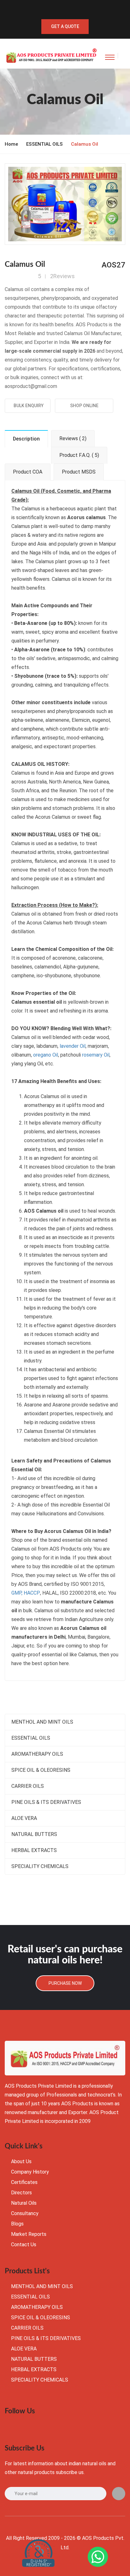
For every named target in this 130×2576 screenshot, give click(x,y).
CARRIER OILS (28, 1786)
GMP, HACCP (26, 1593)
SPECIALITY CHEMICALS (40, 1866)
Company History (30, 2172)
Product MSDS (79, 472)
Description (26, 439)
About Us (21, 2161)
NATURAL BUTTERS (34, 1834)
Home (11, 144)
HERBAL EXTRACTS (34, 1850)
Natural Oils (24, 2203)
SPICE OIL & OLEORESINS (41, 1770)
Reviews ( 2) (73, 438)
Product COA (28, 472)
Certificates (24, 2182)
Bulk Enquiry (28, 406)
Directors (21, 2193)
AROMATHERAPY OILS (37, 1754)
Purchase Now (65, 1983)
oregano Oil (46, 1055)
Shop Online (84, 406)
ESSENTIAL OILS (44, 144)
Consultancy (25, 2213)
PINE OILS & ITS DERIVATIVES (46, 1802)
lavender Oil (73, 1046)
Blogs (17, 2224)
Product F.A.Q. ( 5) (79, 455)
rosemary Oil (96, 1055)
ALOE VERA (24, 1818)
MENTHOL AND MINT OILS (42, 1722)
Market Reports (29, 2234)
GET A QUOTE (65, 26)
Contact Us (24, 2245)
